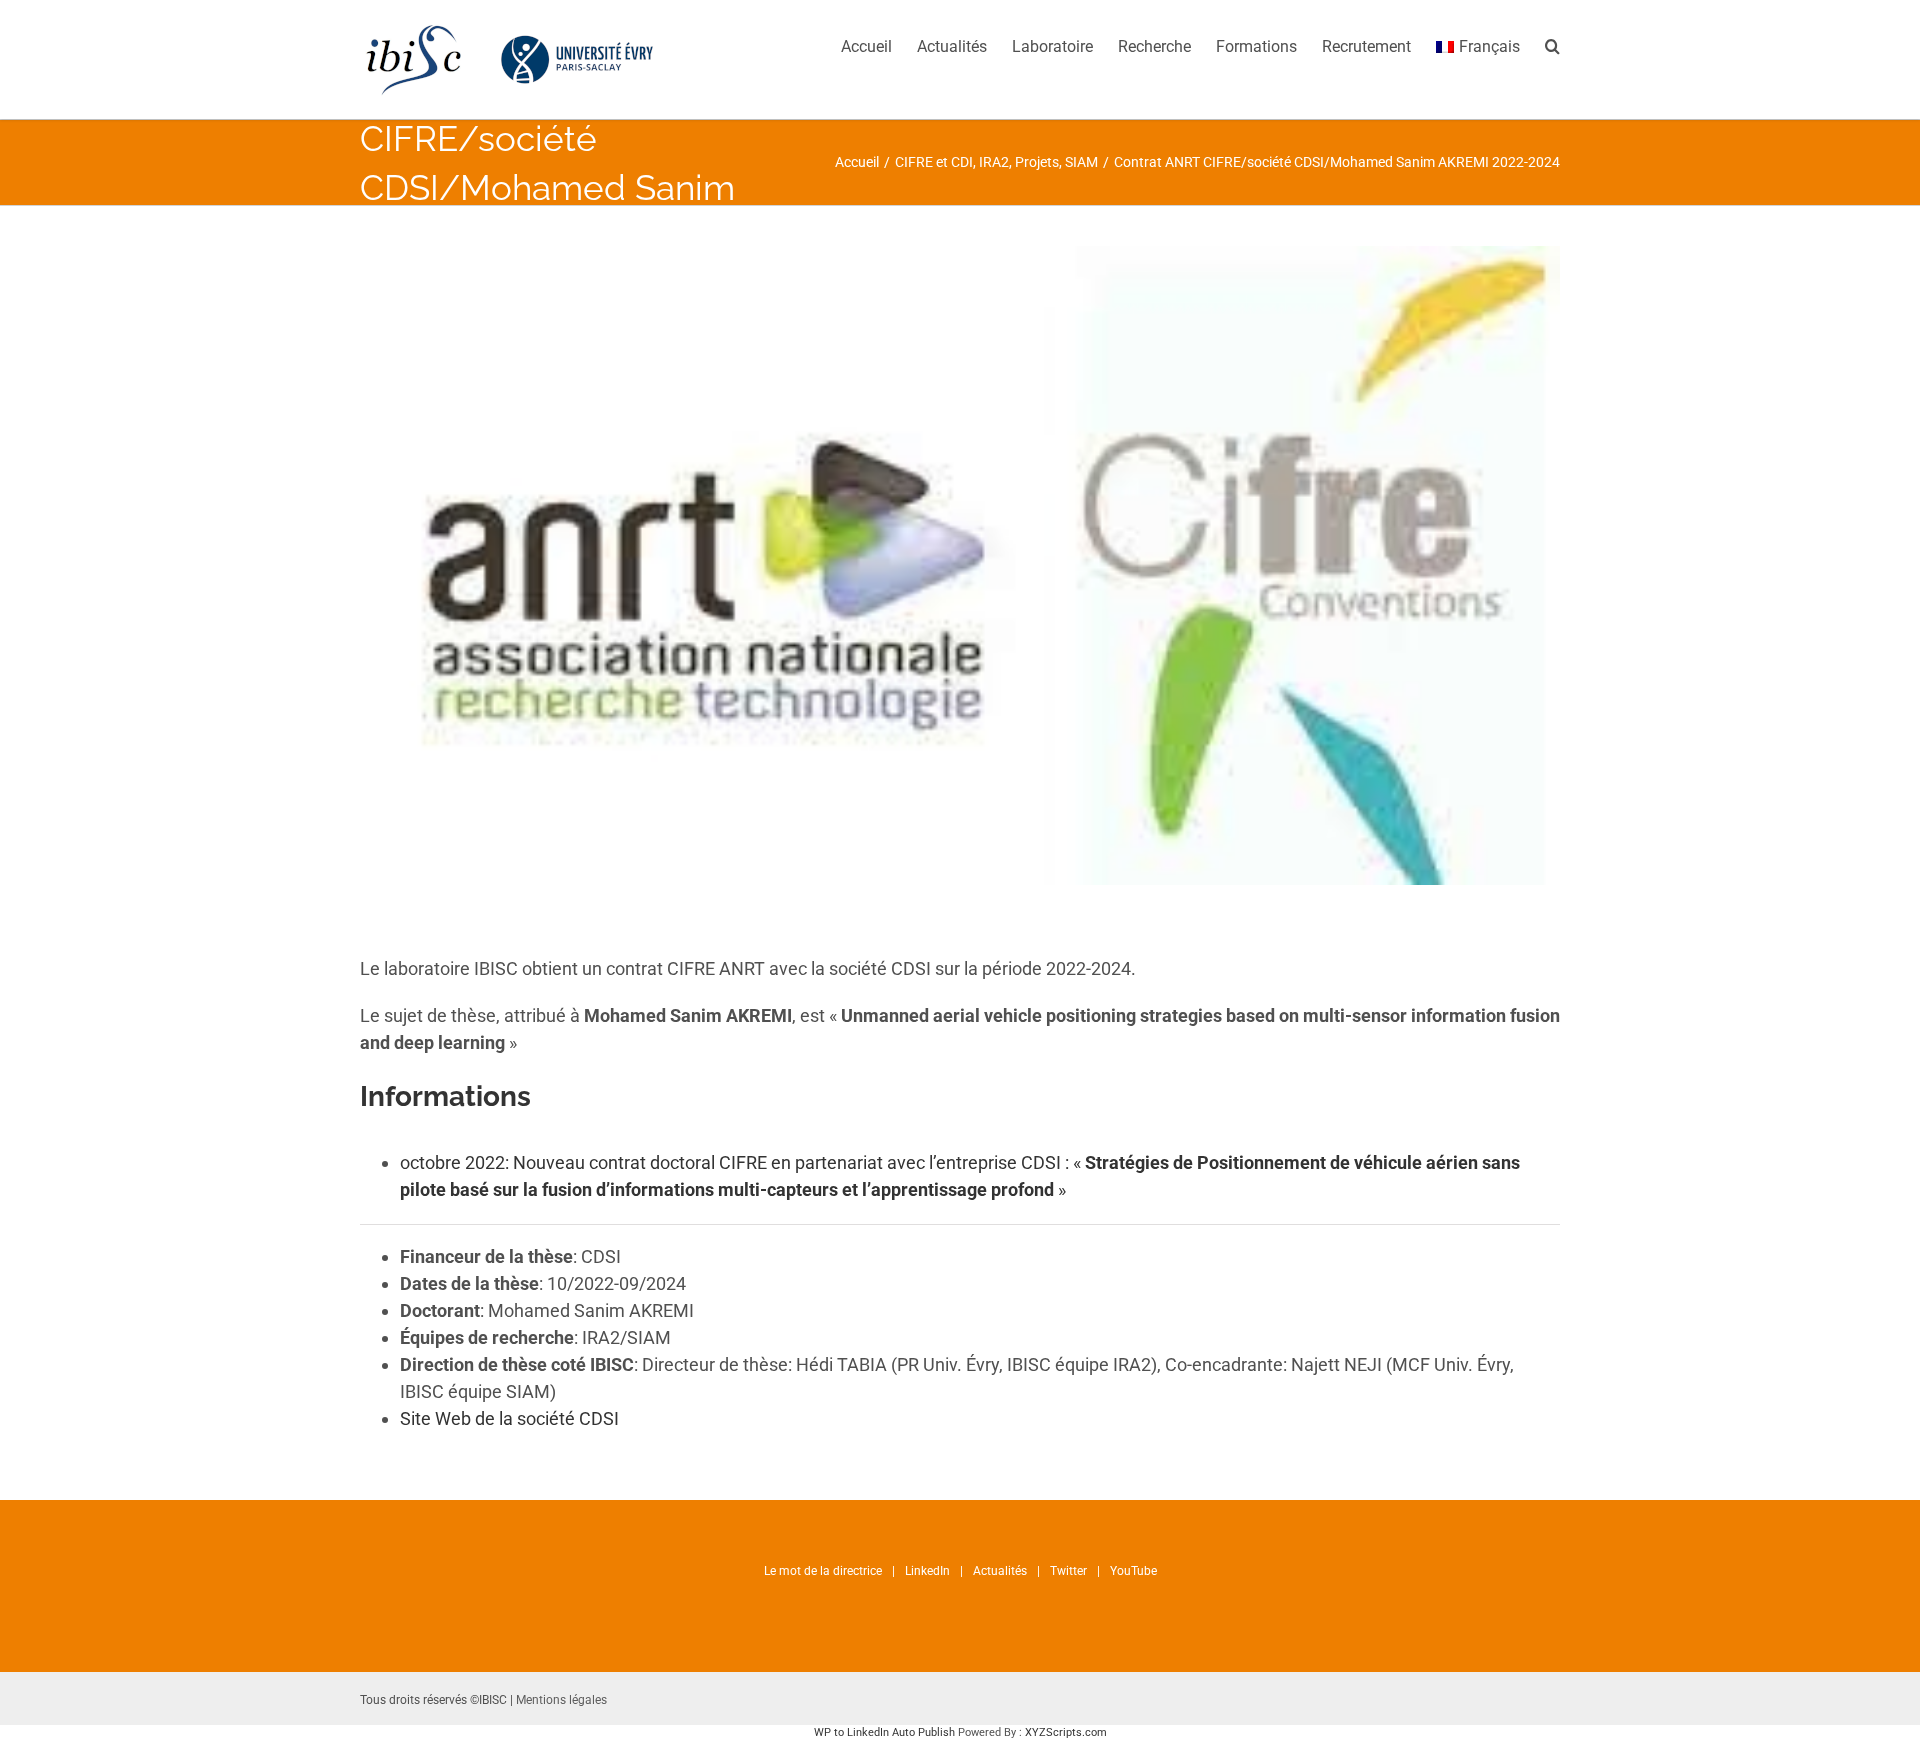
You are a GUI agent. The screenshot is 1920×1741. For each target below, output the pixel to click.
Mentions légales (561, 1700)
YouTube (1133, 1571)
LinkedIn (927, 1571)
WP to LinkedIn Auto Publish (884, 1732)
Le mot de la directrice (823, 1571)
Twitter (1068, 1571)
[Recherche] (1552, 45)
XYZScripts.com (1066, 1732)
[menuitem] (879, 45)
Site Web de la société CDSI (509, 1418)
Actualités (1000, 1571)
